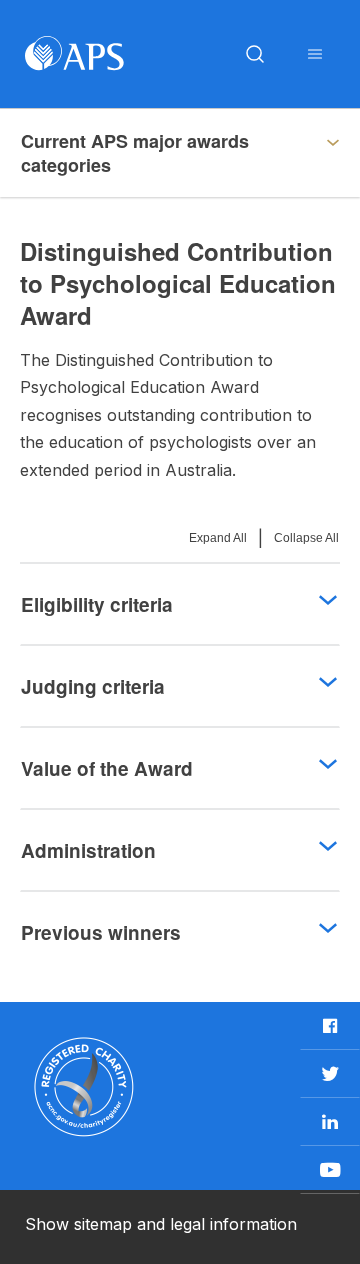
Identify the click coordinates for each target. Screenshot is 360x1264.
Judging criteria (93, 686)
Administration (88, 850)
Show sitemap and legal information (161, 1224)
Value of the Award (107, 768)
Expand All (218, 538)
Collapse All (306, 538)
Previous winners (101, 932)
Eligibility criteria (97, 604)
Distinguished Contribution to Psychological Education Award (157, 153)
